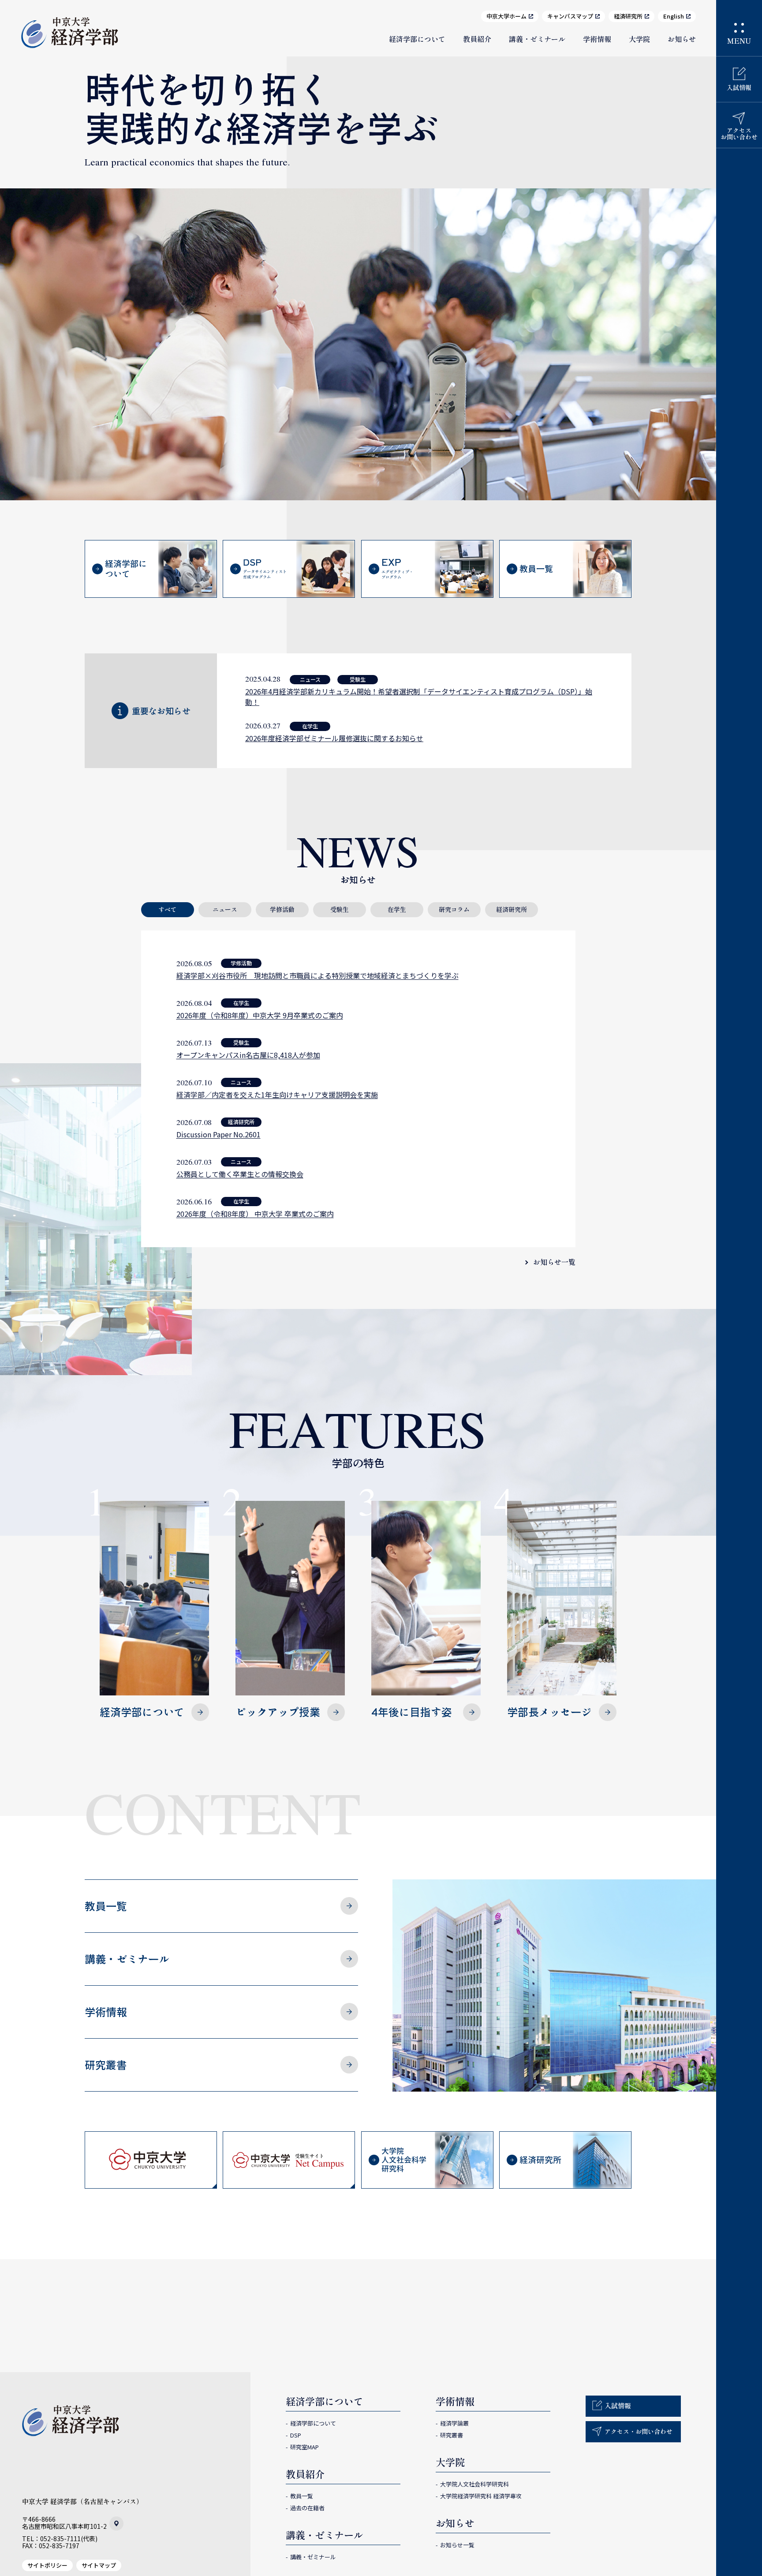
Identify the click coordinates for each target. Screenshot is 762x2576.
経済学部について (417, 39)
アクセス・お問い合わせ (639, 2431)
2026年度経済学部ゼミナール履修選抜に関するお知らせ (334, 738)
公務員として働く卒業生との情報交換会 (240, 1174)
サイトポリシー (47, 2565)
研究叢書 (106, 2064)
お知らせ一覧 (554, 1262)
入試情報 (739, 87)
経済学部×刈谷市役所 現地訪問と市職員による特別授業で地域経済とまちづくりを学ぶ (317, 975)
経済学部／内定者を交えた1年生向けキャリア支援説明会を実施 (277, 1095)
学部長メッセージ (549, 1712)
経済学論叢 (454, 2423)
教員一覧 (106, 1906)
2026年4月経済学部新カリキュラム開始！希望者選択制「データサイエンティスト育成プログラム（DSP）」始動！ (419, 697)
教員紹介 (477, 39)
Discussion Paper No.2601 (219, 1134)
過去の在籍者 (307, 2508)
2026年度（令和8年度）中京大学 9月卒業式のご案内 (260, 1015)
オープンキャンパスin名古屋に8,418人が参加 (248, 1055)
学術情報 (597, 39)
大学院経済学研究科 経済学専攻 (481, 2496)
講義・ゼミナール (537, 39)
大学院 (639, 39)
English (674, 16)
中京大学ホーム (506, 16)
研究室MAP (304, 2447)
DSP (296, 2435)
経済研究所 (628, 16)
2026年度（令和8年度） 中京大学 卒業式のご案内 (255, 1214)
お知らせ (682, 39)
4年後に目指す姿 (412, 1712)
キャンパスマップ (570, 16)
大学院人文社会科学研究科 (474, 2484)
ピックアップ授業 (278, 1712)
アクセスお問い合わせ (739, 133)
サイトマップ (99, 2565)
